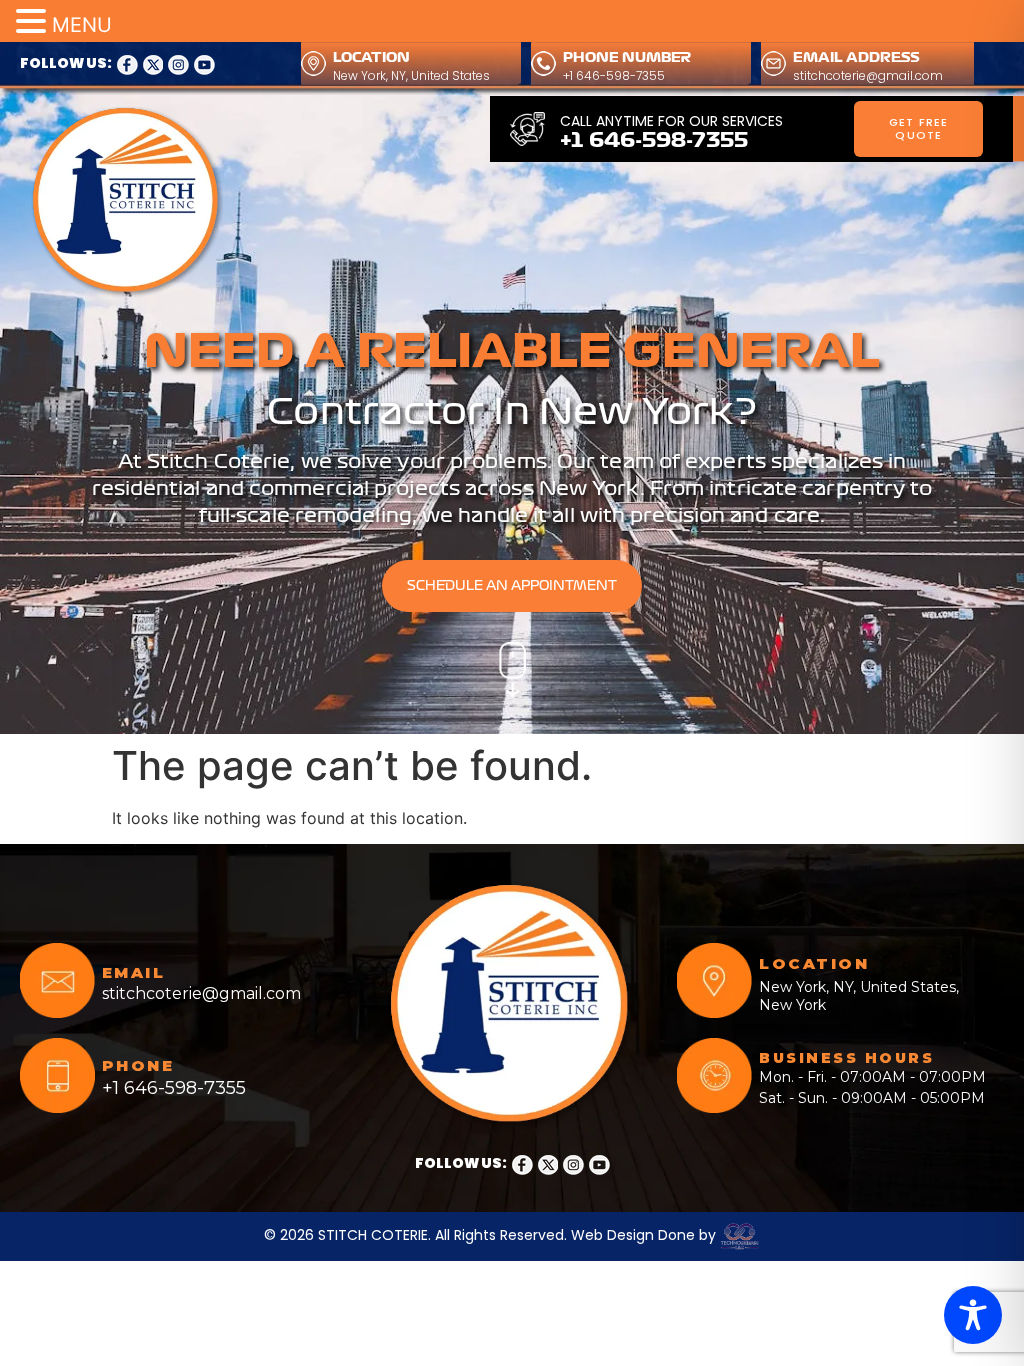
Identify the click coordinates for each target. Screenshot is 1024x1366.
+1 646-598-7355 (614, 75)
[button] (34, 22)
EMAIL (134, 972)
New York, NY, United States (411, 75)
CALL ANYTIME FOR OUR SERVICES (671, 121)
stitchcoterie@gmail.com (868, 75)
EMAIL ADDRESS (856, 57)
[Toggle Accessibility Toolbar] (973, 1315)
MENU (82, 25)
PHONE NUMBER (627, 57)
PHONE (138, 1065)
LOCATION (371, 57)
